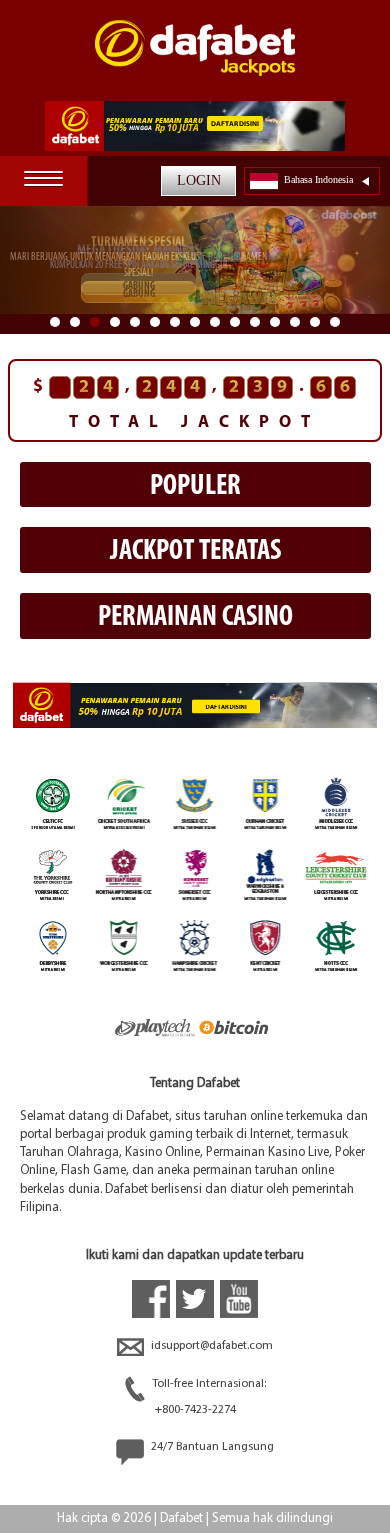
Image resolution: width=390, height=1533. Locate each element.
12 (275, 322)
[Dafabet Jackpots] (195, 60)
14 (315, 322)
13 (295, 322)
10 (235, 322)
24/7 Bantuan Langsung (211, 1447)
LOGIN (199, 180)
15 (335, 322)
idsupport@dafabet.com (210, 1346)
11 (255, 322)
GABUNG (139, 286)
